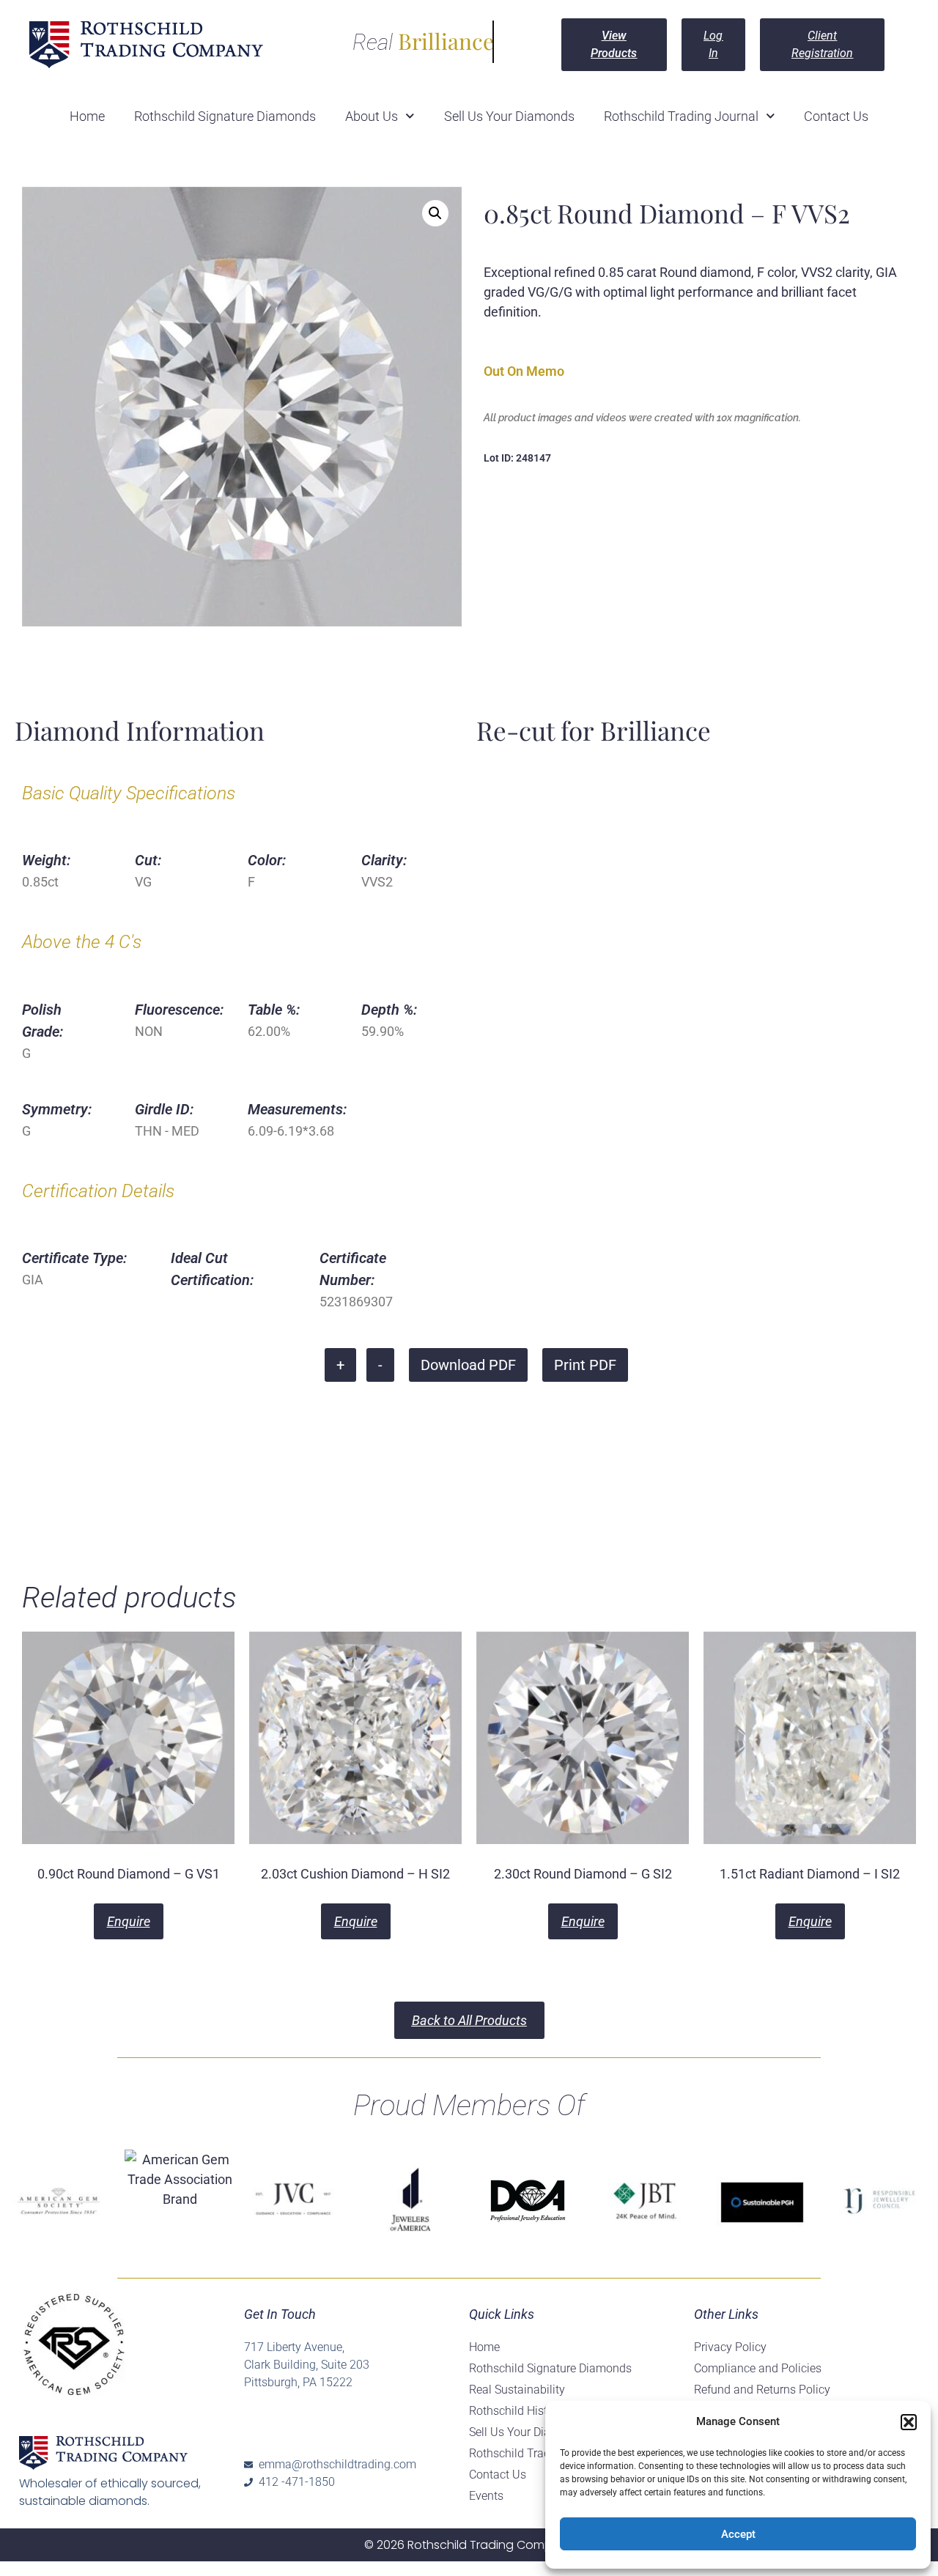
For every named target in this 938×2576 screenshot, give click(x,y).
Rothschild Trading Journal (681, 116)
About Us (372, 116)
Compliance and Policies (758, 2368)
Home (87, 116)
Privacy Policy (730, 2347)
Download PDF (468, 1365)
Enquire (129, 1921)
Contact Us (836, 116)
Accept (738, 2534)
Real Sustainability (517, 2390)
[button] (909, 2422)
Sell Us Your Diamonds (509, 116)
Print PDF (585, 1365)
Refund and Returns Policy (762, 2390)
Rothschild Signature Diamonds (225, 116)
